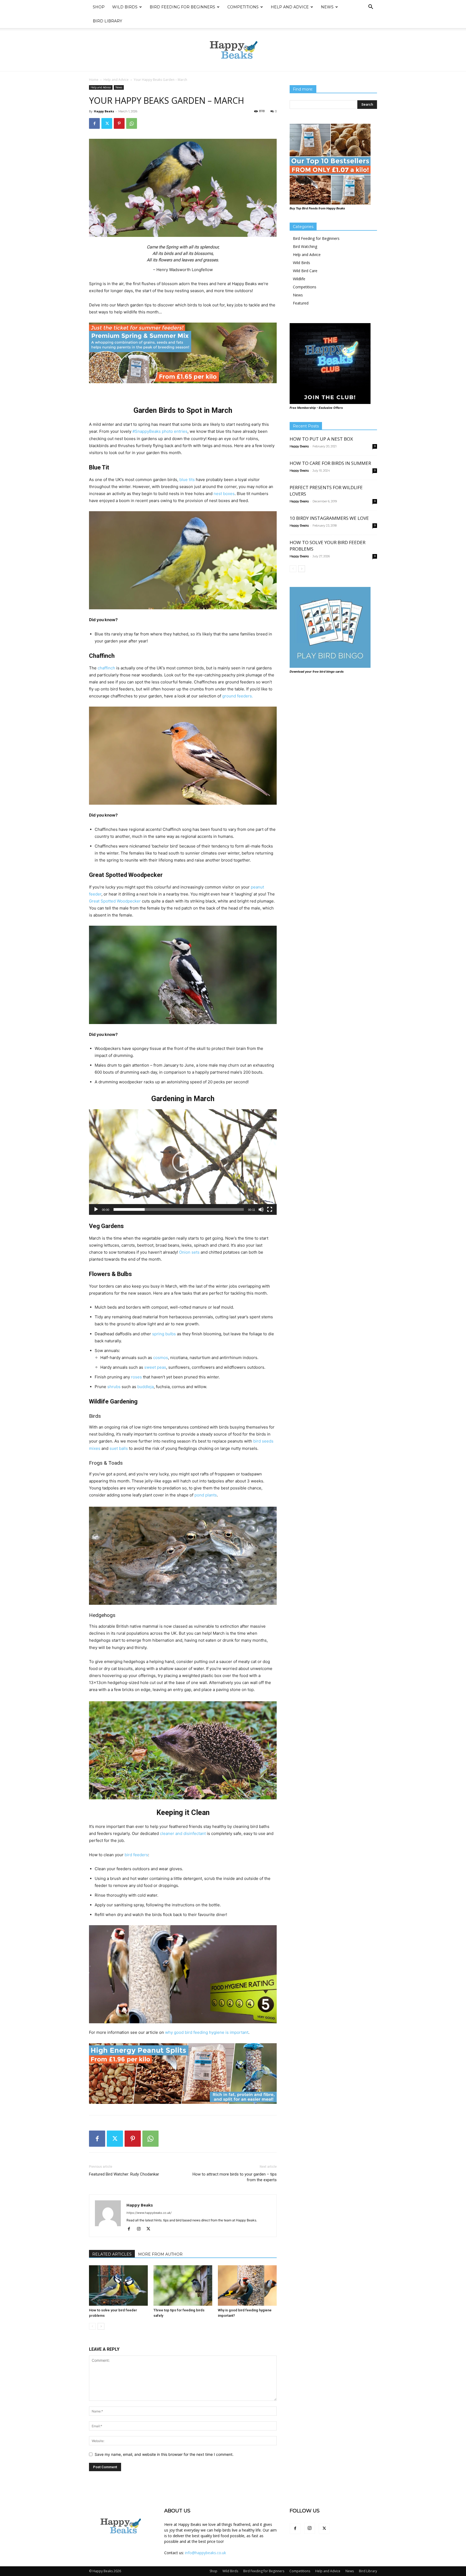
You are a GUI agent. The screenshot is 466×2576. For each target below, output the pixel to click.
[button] (371, 7)
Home (94, 80)
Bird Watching (305, 246)
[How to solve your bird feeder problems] (118, 2285)
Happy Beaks (104, 111)
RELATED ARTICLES (112, 2254)
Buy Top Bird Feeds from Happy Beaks (317, 208)
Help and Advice (290, 7)
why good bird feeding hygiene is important (207, 2032)
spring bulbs (164, 1334)
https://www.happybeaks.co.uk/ (149, 2213)
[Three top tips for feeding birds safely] (183, 2285)
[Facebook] (94, 123)
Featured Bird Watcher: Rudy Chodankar (124, 2174)
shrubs (114, 1387)
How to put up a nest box (321, 439)
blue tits (187, 480)
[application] (183, 1162)
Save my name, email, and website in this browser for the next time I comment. (164, 2454)
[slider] (179, 1209)
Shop (99, 7)
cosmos (161, 1358)
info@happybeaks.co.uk (205, 2553)
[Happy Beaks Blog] (233, 50)
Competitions (243, 7)
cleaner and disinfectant (183, 1833)
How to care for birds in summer (330, 463)
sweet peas (155, 1367)
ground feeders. (238, 696)
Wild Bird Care (305, 271)
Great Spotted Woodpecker (115, 901)
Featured (301, 303)
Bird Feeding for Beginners (182, 7)
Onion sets (189, 1252)
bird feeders (136, 1855)
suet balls (119, 1448)
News (327, 7)
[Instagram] (141, 2229)
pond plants (206, 1495)
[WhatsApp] (132, 123)
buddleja (145, 1387)
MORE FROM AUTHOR (160, 2254)
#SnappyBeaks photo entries (160, 431)
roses (136, 1377)
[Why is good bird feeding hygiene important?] (247, 2285)
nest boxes (224, 494)
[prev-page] (92, 2326)
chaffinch (106, 668)
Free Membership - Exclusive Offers (316, 408)
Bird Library (107, 21)
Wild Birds (125, 7)
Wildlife (299, 279)
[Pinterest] (119, 123)
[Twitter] (107, 123)
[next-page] (101, 2326)
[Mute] (261, 1209)
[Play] (96, 1209)
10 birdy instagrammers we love (329, 518)
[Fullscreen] (270, 1209)
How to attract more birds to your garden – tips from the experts (235, 2177)
